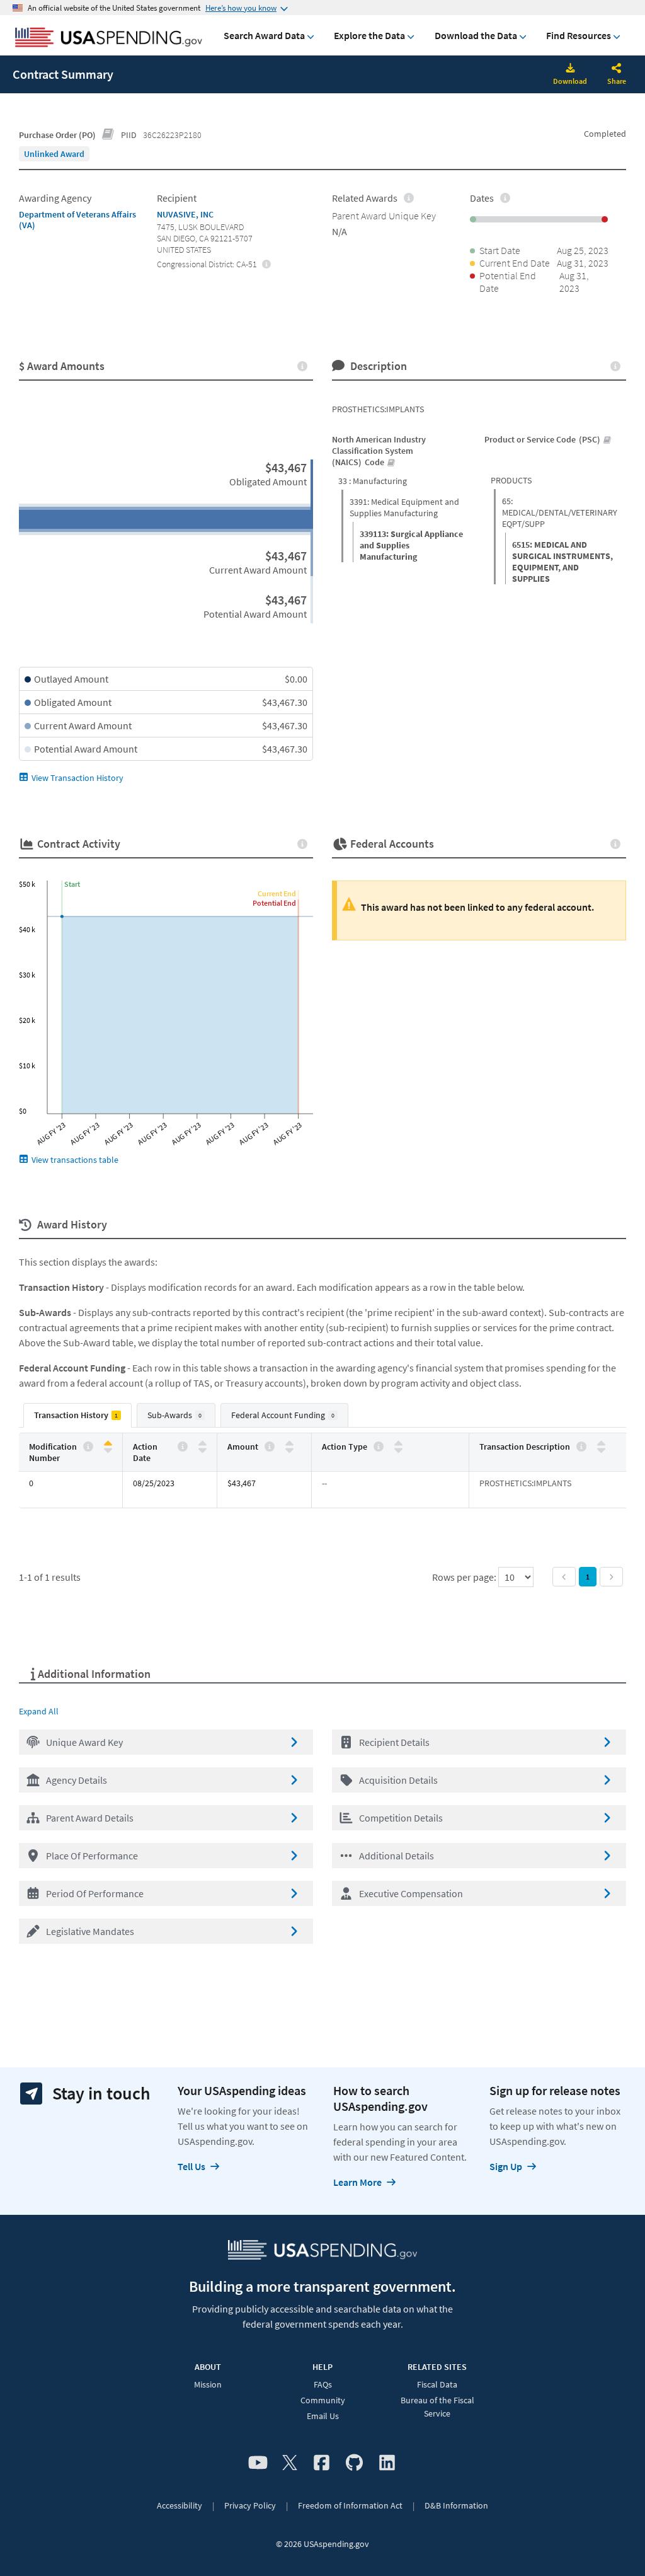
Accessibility (180, 2505)
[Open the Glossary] (108, 135)
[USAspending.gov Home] (109, 38)
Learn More (357, 2182)
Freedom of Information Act (350, 2505)
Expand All (39, 1711)
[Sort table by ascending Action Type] (398, 1444)
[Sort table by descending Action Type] (398, 1449)
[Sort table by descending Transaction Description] (601, 1449)
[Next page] (611, 1577)
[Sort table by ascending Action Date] (203, 1444)
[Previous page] (564, 1577)
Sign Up (506, 2166)
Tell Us (191, 2166)
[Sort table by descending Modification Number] (108, 1449)
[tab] (77, 1415)
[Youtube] (258, 2463)
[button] (166, 1742)
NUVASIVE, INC (185, 214)
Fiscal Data (437, 2384)
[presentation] (54, 154)
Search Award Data (264, 35)
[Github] (354, 2463)
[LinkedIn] (387, 2463)
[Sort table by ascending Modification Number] (108, 1444)
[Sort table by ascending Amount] (289, 1444)
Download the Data (476, 35)
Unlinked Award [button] (54, 154)
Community (323, 2400)
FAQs (323, 2384)
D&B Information (456, 2505)
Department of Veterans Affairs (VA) (77, 220)
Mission (208, 2384)
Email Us (323, 2416)
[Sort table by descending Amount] (289, 1449)
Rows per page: (465, 1577)
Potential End (274, 903)
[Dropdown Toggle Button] (617, 69)
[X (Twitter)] (290, 2463)
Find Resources (579, 35)
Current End (277, 893)
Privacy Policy (250, 2505)
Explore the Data (369, 35)
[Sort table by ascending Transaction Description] (601, 1444)
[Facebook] (322, 2463)
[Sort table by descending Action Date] (203, 1449)
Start (72, 884)
